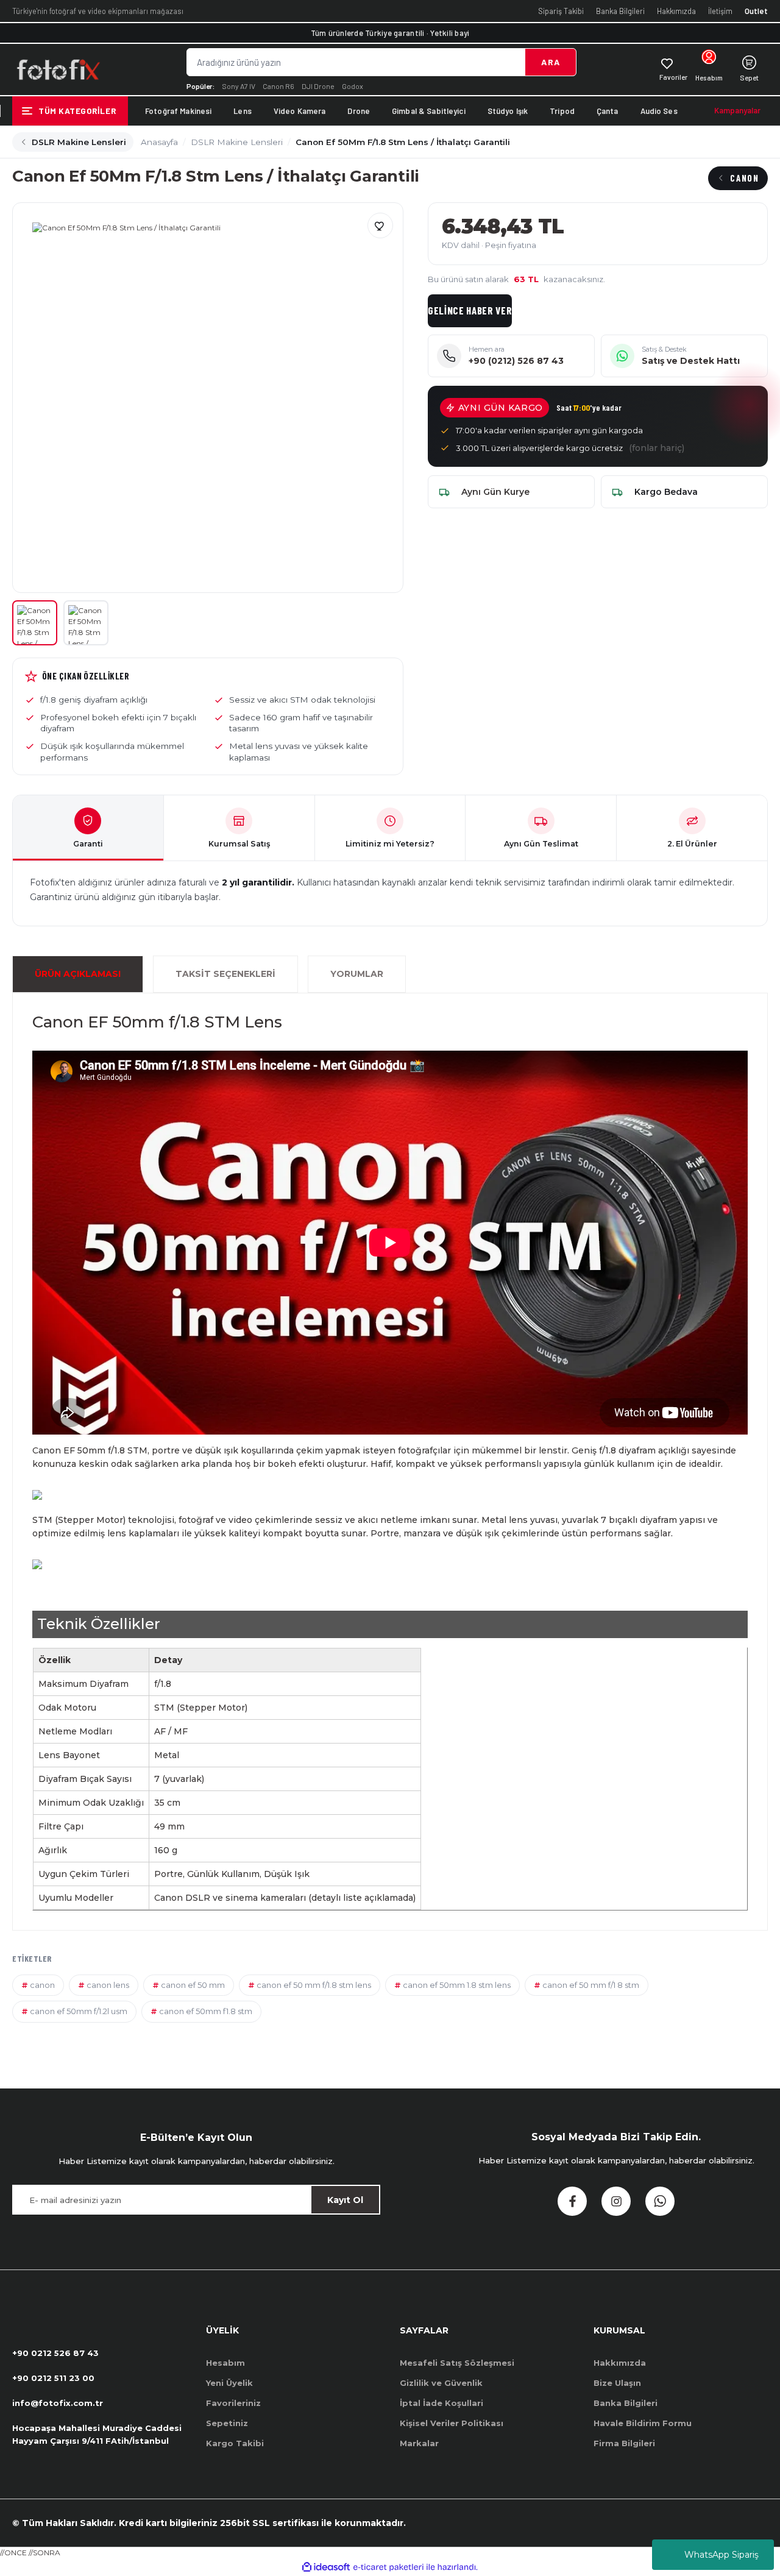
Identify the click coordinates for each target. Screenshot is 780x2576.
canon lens (108, 1985)
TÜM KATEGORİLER (77, 111)
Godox (353, 86)
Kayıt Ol (345, 2200)
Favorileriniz (233, 2403)
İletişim (720, 11)
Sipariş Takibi (561, 11)
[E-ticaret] (388, 2567)
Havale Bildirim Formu (643, 2423)
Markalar (419, 2443)
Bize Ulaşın (617, 2383)
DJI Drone (318, 86)
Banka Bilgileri (620, 11)
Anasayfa (159, 142)
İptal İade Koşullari (441, 2403)
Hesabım (225, 2363)
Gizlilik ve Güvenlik (441, 2383)
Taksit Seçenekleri (225, 974)
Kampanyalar (737, 110)
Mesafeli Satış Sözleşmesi (457, 2363)
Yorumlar (357, 974)
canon (42, 1985)
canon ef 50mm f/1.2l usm (79, 2011)
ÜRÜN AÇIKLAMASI (78, 974)
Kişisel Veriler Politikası (452, 2423)
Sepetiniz (227, 2423)
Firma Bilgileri (624, 2443)
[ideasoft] (326, 2567)
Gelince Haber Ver (470, 310)
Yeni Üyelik (229, 2383)
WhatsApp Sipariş (721, 2555)
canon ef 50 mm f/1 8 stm (591, 1985)
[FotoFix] (58, 69)
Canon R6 (278, 86)
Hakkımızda (676, 11)
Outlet (756, 11)
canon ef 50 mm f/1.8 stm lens (314, 1985)
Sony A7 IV (239, 86)
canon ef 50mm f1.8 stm (206, 2011)
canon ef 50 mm (193, 1985)
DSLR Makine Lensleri (79, 142)
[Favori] (380, 225)
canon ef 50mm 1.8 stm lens (457, 1985)
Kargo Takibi (235, 2443)
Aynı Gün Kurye (495, 492)
